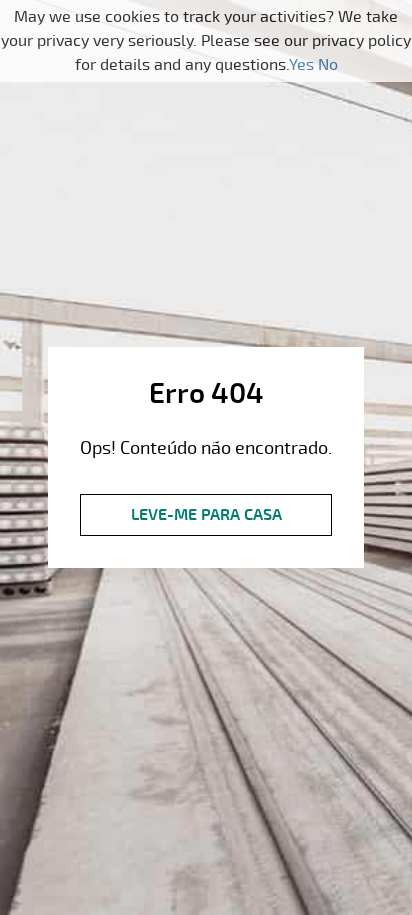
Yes (301, 65)
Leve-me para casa (206, 515)
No (328, 65)
